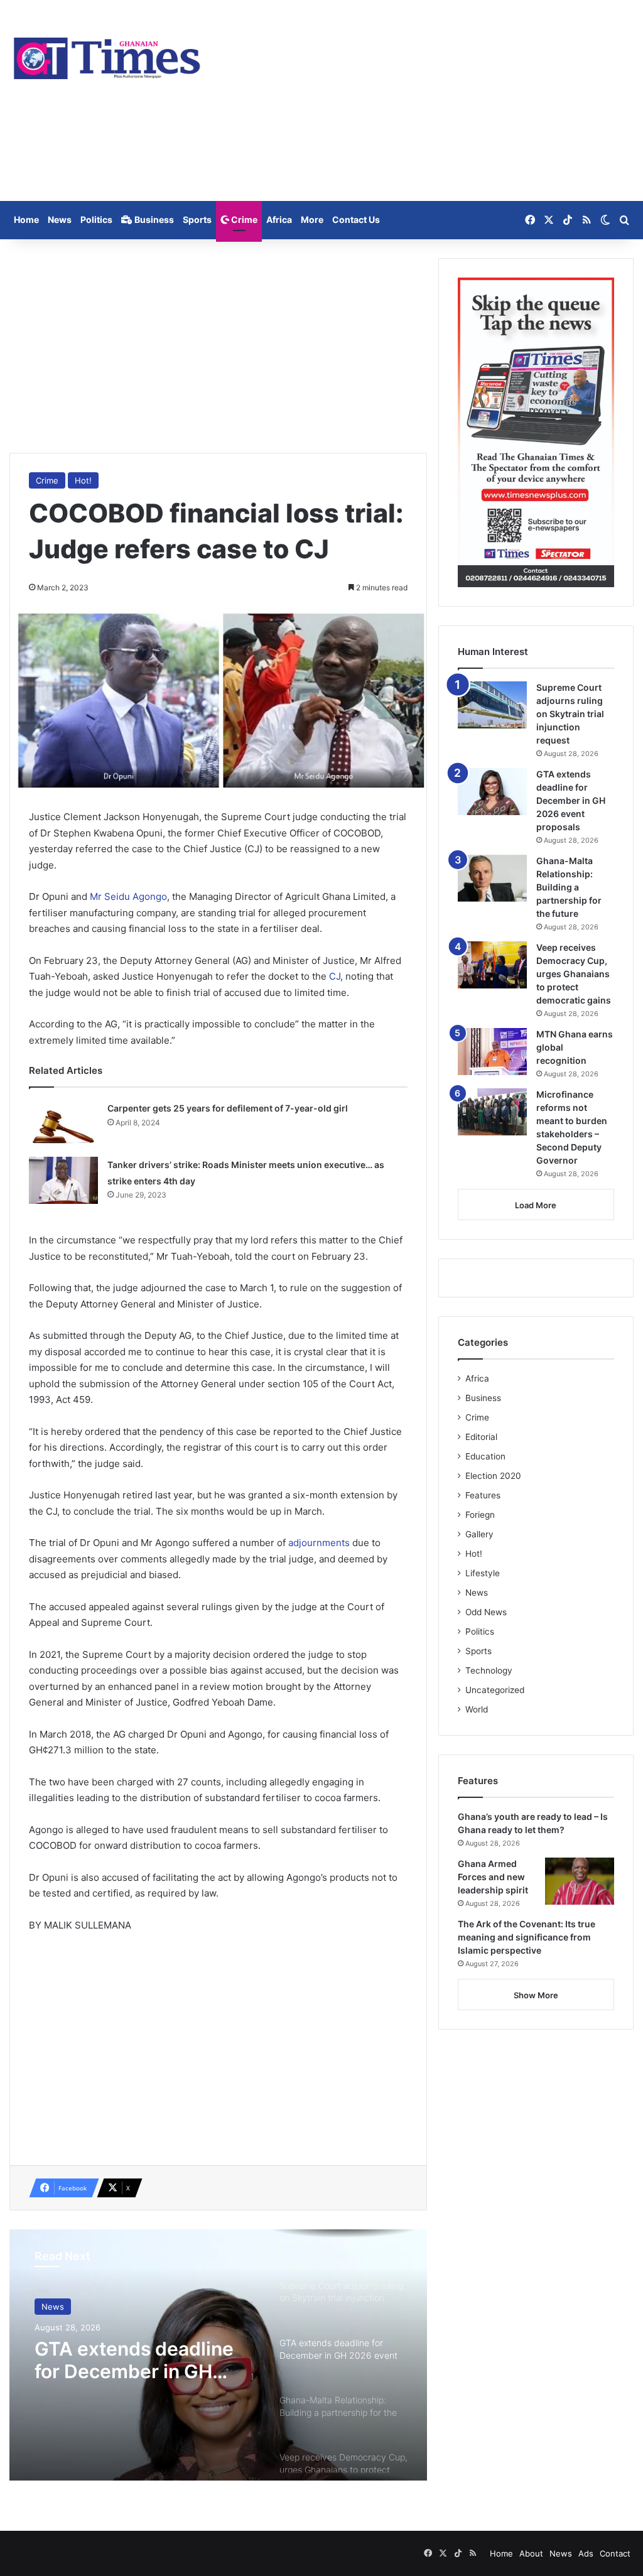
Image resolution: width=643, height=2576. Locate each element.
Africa (279, 219)
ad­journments (320, 1543)
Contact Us (356, 219)
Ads (586, 2553)
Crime (243, 219)
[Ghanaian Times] (107, 55)
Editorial (481, 1437)
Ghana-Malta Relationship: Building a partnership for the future (569, 887)
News (60, 219)
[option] (218, 2355)
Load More (536, 1205)
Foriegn (480, 1515)
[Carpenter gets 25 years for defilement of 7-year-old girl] (63, 1124)
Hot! (83, 480)
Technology (489, 1670)
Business (153, 219)
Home (26, 219)
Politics (96, 219)
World (477, 1709)
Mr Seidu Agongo (128, 896)
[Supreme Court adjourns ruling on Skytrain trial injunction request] (492, 705)
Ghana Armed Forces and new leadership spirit (493, 1877)
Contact (615, 2553)
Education (485, 1456)
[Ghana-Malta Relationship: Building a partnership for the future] (492, 878)
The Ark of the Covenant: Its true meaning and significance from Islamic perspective (527, 1937)
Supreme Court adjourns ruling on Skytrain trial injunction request (570, 714)
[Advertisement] (429, 100)
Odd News (486, 1612)
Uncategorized (495, 1690)
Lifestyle (483, 1573)
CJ (335, 976)
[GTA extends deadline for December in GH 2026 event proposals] (492, 792)
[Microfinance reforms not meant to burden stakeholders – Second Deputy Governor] (492, 1112)
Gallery (479, 1534)
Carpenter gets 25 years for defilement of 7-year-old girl (228, 1108)
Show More (536, 1995)
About (531, 2553)
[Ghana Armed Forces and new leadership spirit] (580, 1881)
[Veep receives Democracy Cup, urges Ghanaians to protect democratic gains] (492, 965)
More (312, 219)
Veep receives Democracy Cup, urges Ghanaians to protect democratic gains (574, 974)
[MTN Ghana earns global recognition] (492, 1052)
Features (483, 1495)
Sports (197, 219)
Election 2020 (493, 1476)
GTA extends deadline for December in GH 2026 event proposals (134, 2360)
